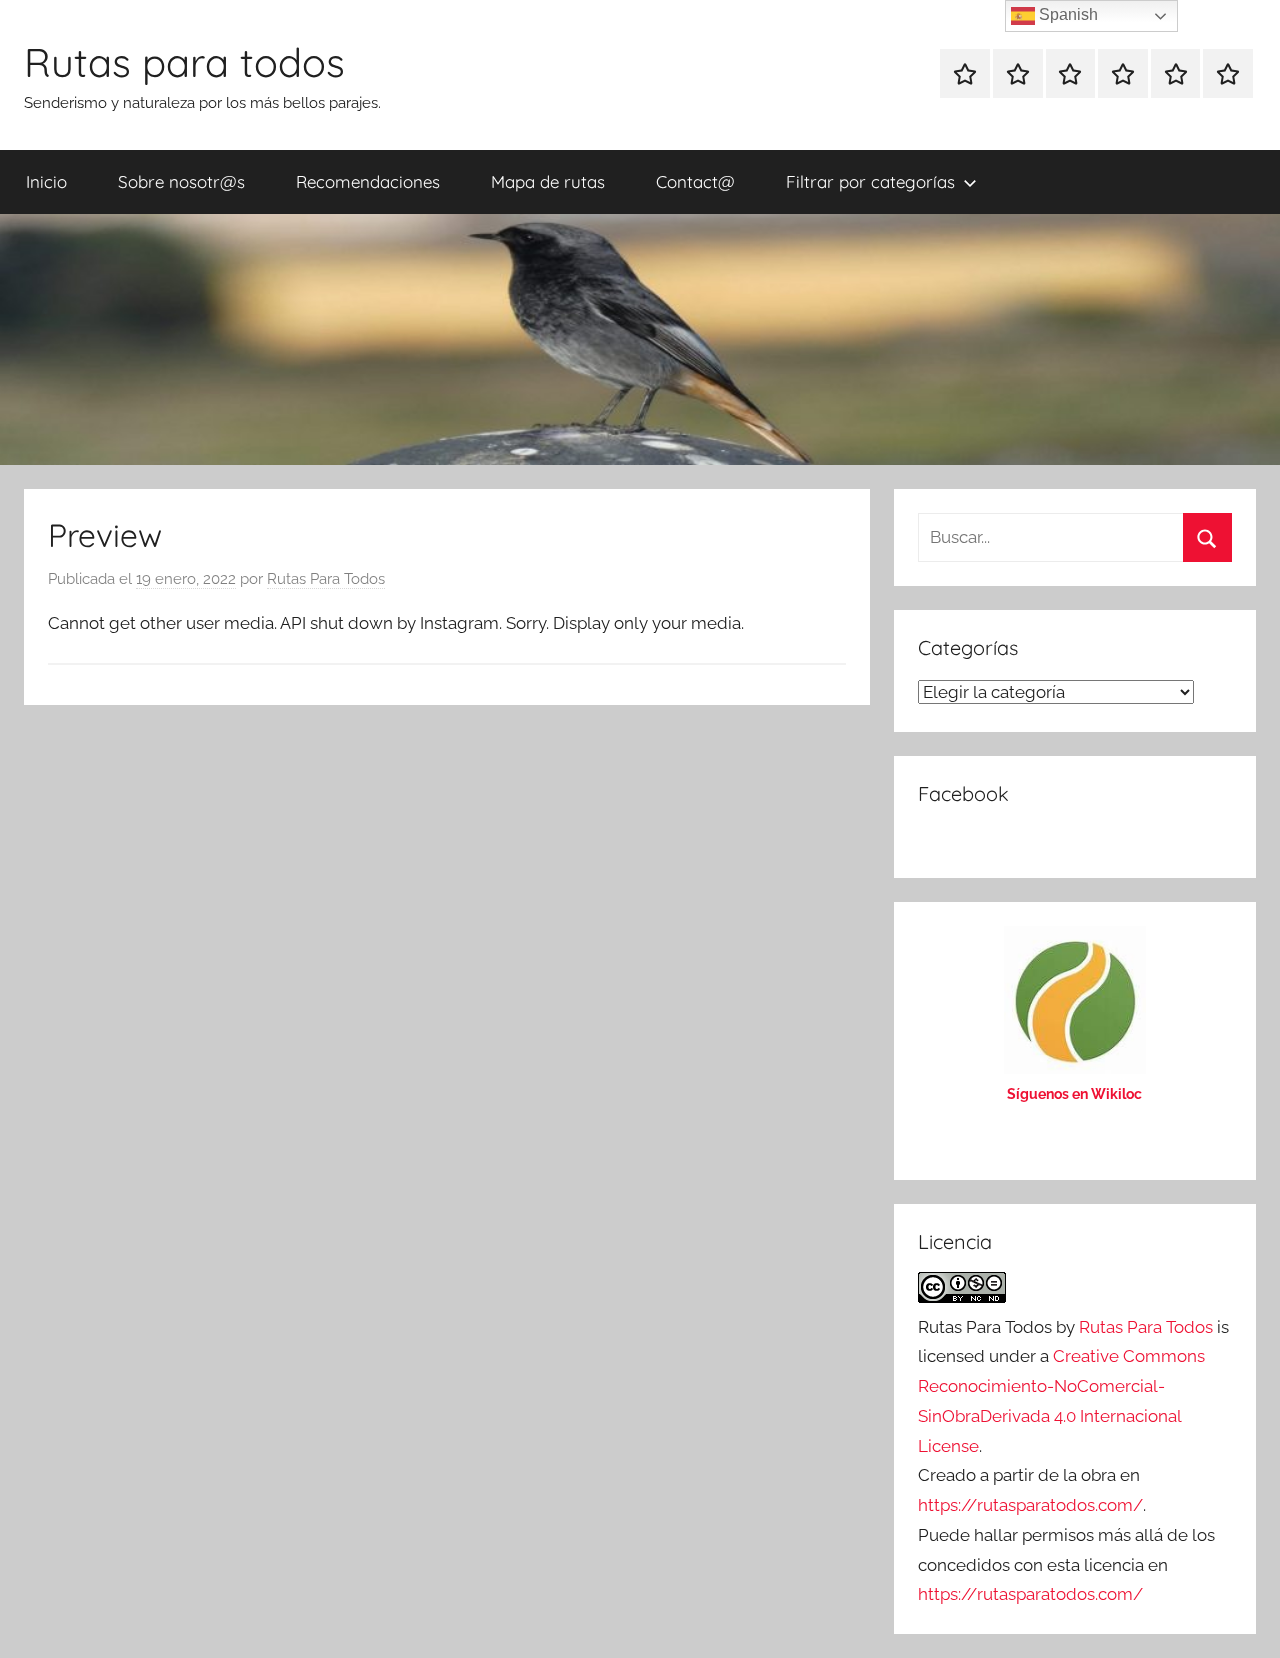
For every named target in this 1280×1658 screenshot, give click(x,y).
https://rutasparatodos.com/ (1030, 1505)
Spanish (1066, 14)
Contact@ (695, 181)
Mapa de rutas (548, 181)
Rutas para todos (184, 62)
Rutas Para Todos (326, 579)
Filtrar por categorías (870, 181)
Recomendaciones (368, 181)
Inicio (46, 181)
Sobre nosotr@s (181, 181)
